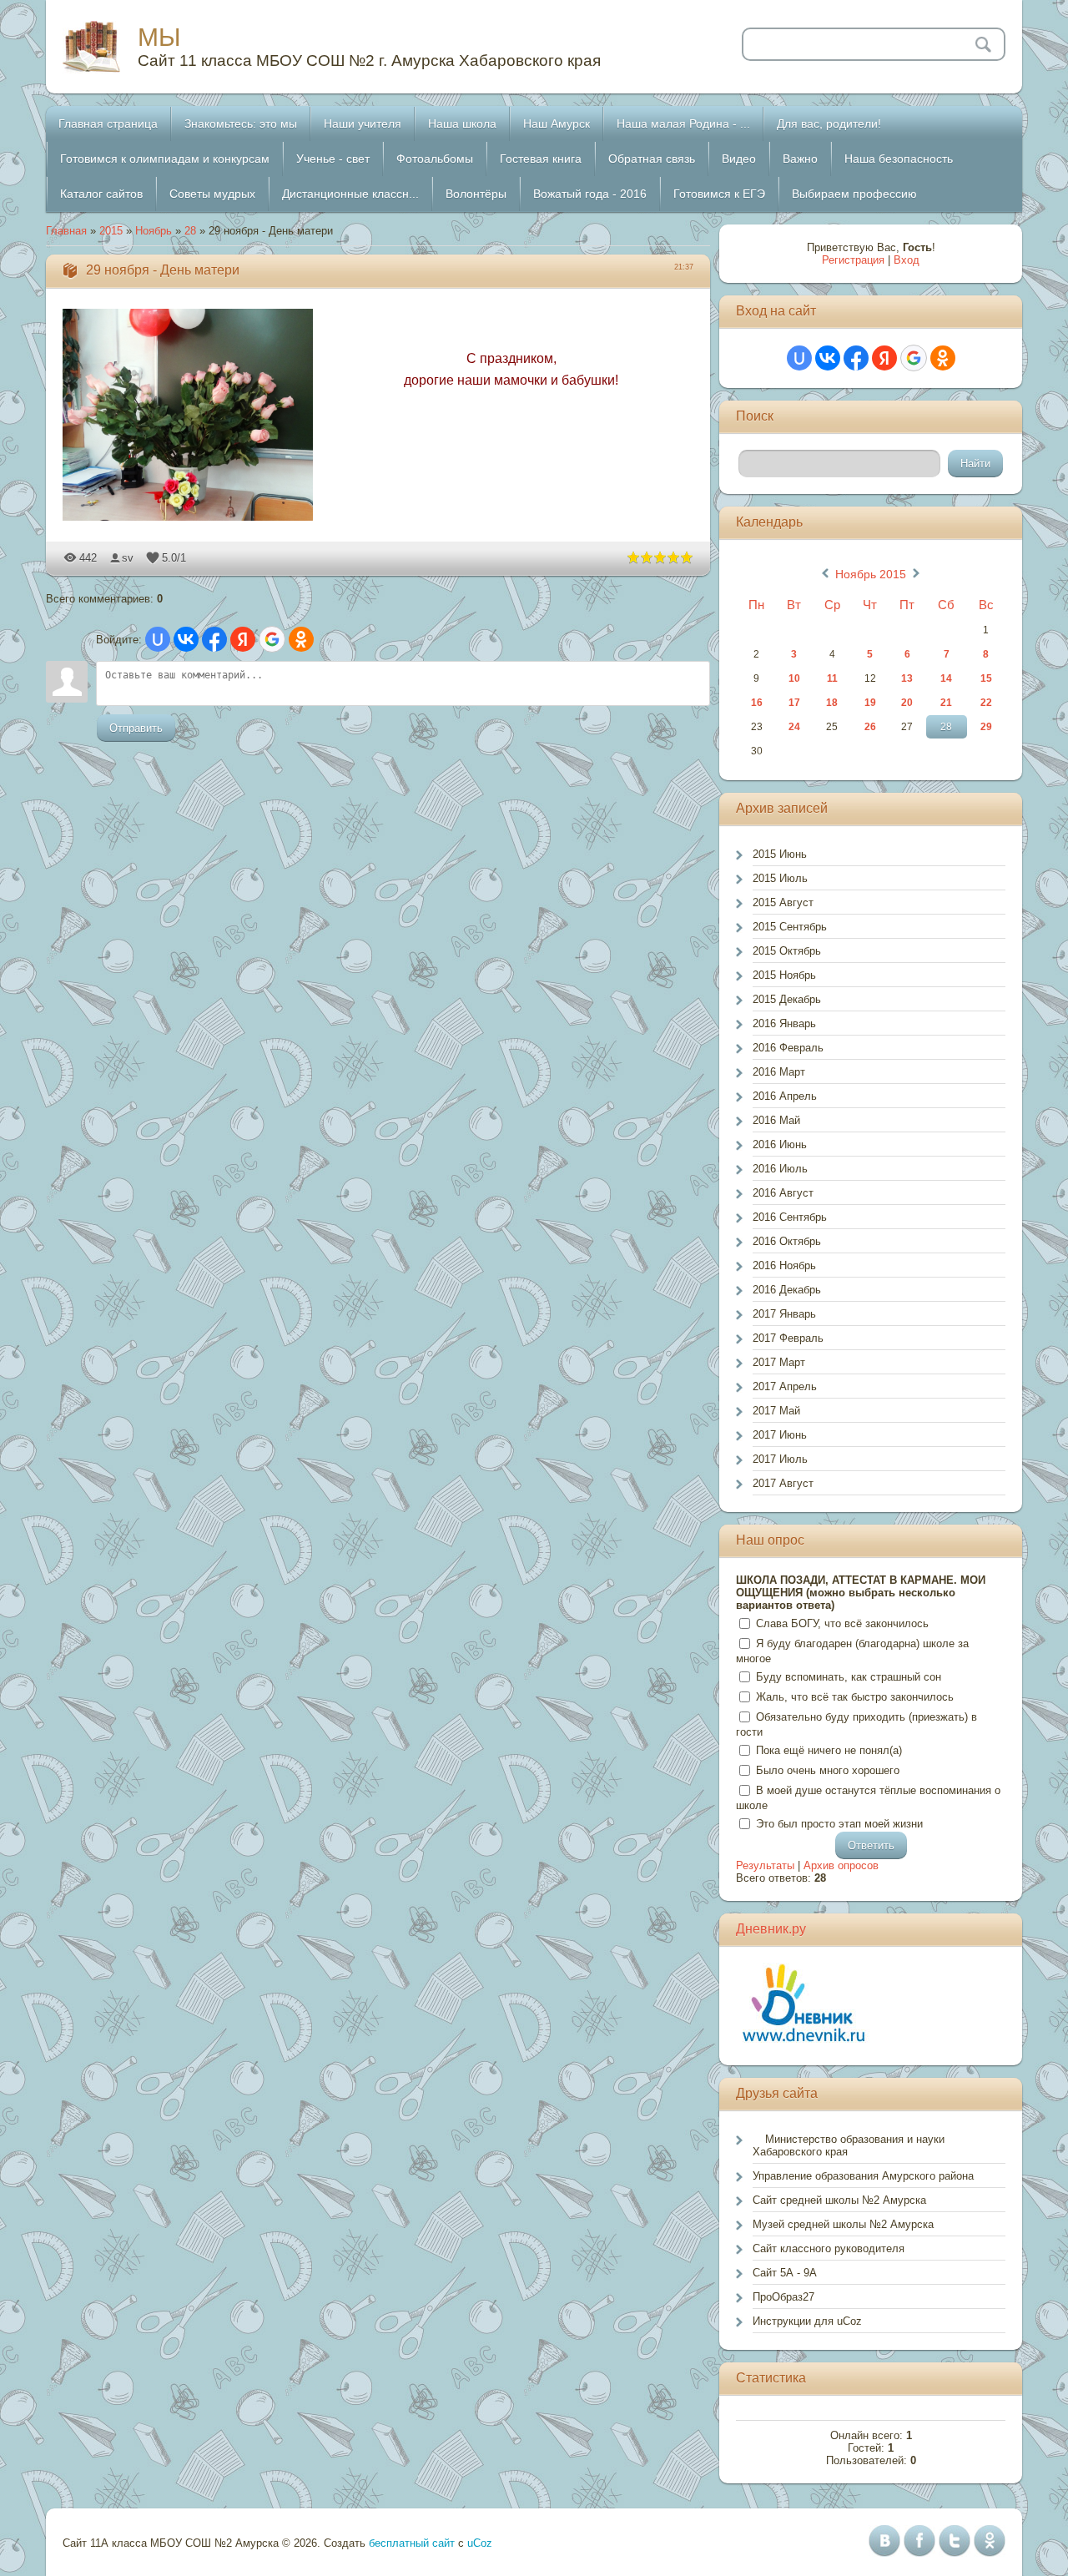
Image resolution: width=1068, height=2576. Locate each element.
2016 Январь (784, 1023)
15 (986, 678)
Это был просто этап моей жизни (839, 1824)
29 (986, 727)
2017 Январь (784, 1314)
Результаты (765, 1865)
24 (794, 727)
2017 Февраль (788, 1338)
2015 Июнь (780, 854)
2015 (111, 231)
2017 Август (783, 1483)
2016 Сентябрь (790, 1217)
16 (757, 703)
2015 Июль (780, 878)
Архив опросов (841, 1865)
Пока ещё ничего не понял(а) (829, 1750)
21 (946, 703)
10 (794, 678)
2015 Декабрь (787, 999)
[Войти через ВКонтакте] (186, 639)
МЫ (159, 37)
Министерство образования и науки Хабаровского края (849, 2145)
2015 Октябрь (787, 951)
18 (832, 703)
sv (128, 558)
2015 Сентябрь (790, 927)
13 (907, 678)
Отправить (136, 728)
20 (907, 703)
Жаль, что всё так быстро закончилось (855, 1697)
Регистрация (853, 260)
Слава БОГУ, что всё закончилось (842, 1623)
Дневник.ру (771, 1929)
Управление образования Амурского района (863, 2176)
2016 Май (776, 1120)
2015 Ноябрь (784, 975)
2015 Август (783, 902)
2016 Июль (780, 1169)
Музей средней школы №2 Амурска (843, 2224)
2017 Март (779, 1362)
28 (190, 231)
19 (870, 703)
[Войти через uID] (158, 639)
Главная (66, 231)
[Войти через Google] (272, 639)
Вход (907, 260)
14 (946, 678)
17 (794, 703)
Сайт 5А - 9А (785, 2273)
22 (986, 703)
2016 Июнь (780, 1144)
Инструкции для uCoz (807, 2321)
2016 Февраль (788, 1048)
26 (870, 727)
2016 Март (779, 1072)
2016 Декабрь (787, 1290)
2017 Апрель (785, 1386)
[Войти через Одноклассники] (301, 639)
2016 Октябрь (787, 1241)
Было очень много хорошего (828, 1770)
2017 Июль (780, 1459)
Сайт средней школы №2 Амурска (839, 2200)
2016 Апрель (785, 1096)
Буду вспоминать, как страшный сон (849, 1677)
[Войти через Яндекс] (243, 639)
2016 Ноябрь (784, 1265)
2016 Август (783, 1193)
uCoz (480, 2543)
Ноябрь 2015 (871, 574)
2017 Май (776, 1411)
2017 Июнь (780, 1435)
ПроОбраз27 (783, 2297)
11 (832, 678)
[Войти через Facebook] (214, 639)
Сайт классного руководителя (829, 2248)
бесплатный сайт (412, 2543)
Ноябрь (154, 231)
